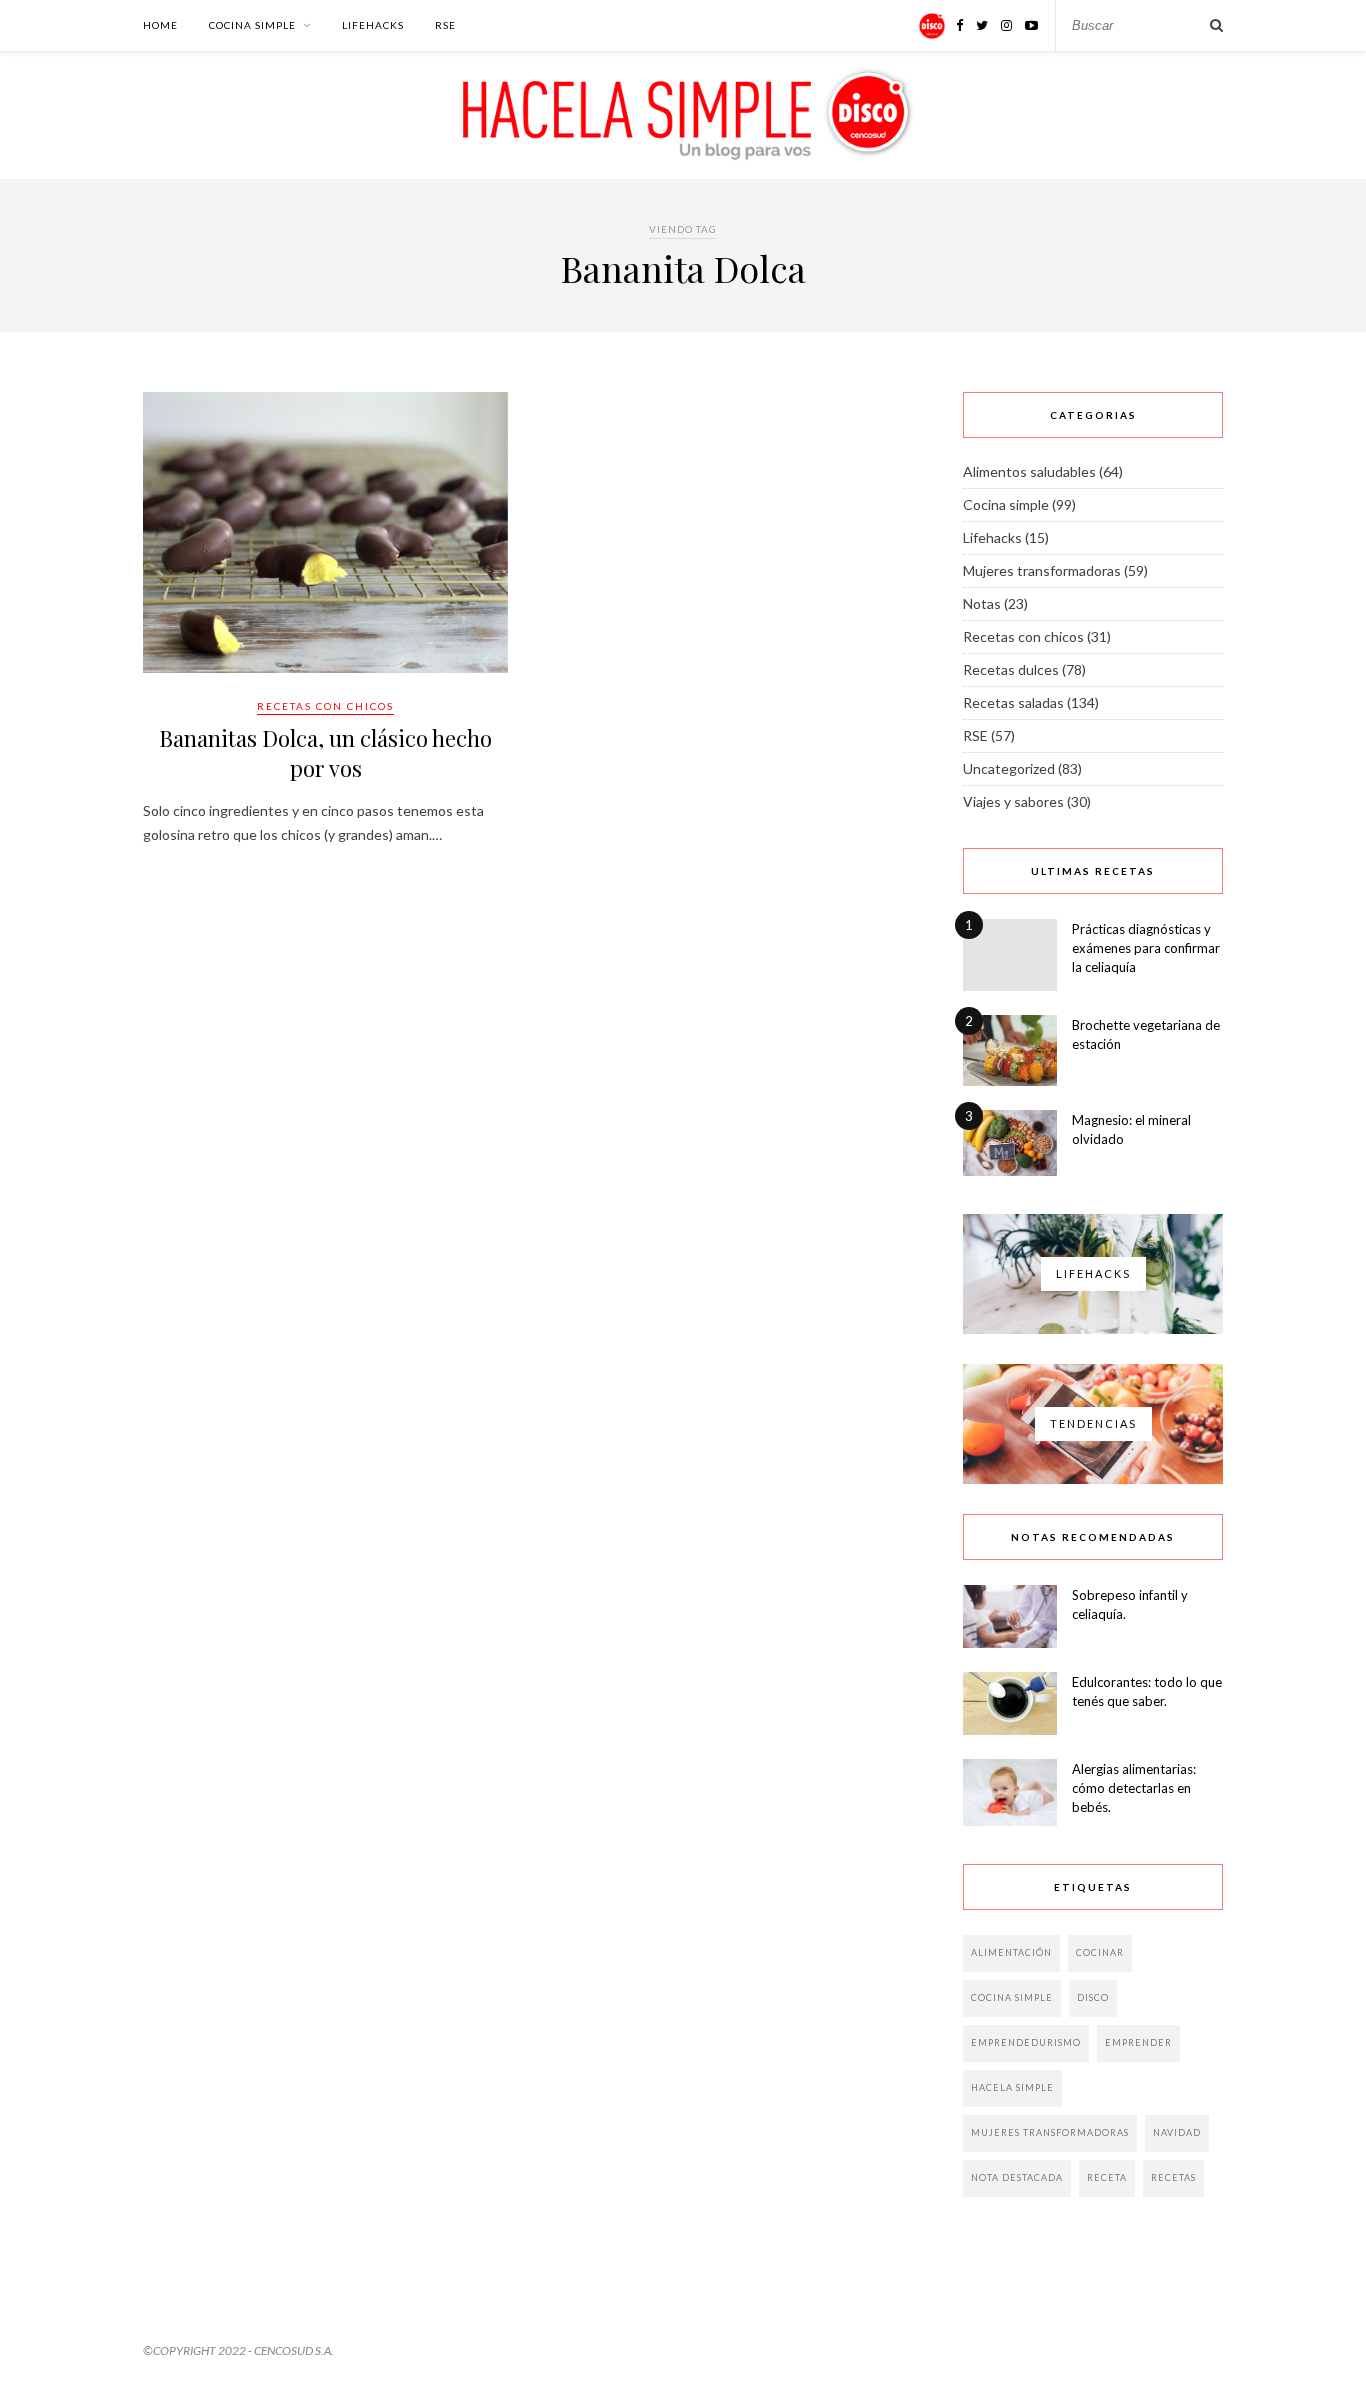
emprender (1138, 2042)
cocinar (1100, 1952)
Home (160, 25)
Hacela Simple (1012, 2087)
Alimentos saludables (1029, 471)
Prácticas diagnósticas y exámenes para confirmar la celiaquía (1146, 948)
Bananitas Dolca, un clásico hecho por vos (325, 753)
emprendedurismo (1026, 2042)
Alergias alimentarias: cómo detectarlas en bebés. (1134, 1788)
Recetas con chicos (325, 706)
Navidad (1177, 2132)
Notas (982, 603)
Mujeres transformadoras (1042, 570)
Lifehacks (373, 25)
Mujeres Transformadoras (1050, 2132)
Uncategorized (1009, 768)
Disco (1093, 1997)
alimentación (1011, 1952)
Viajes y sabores (1013, 801)
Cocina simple (252, 25)
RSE (445, 25)
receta (1107, 2177)
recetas (1173, 2177)
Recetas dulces (1011, 669)
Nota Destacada (1017, 2177)
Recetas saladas (1013, 702)
